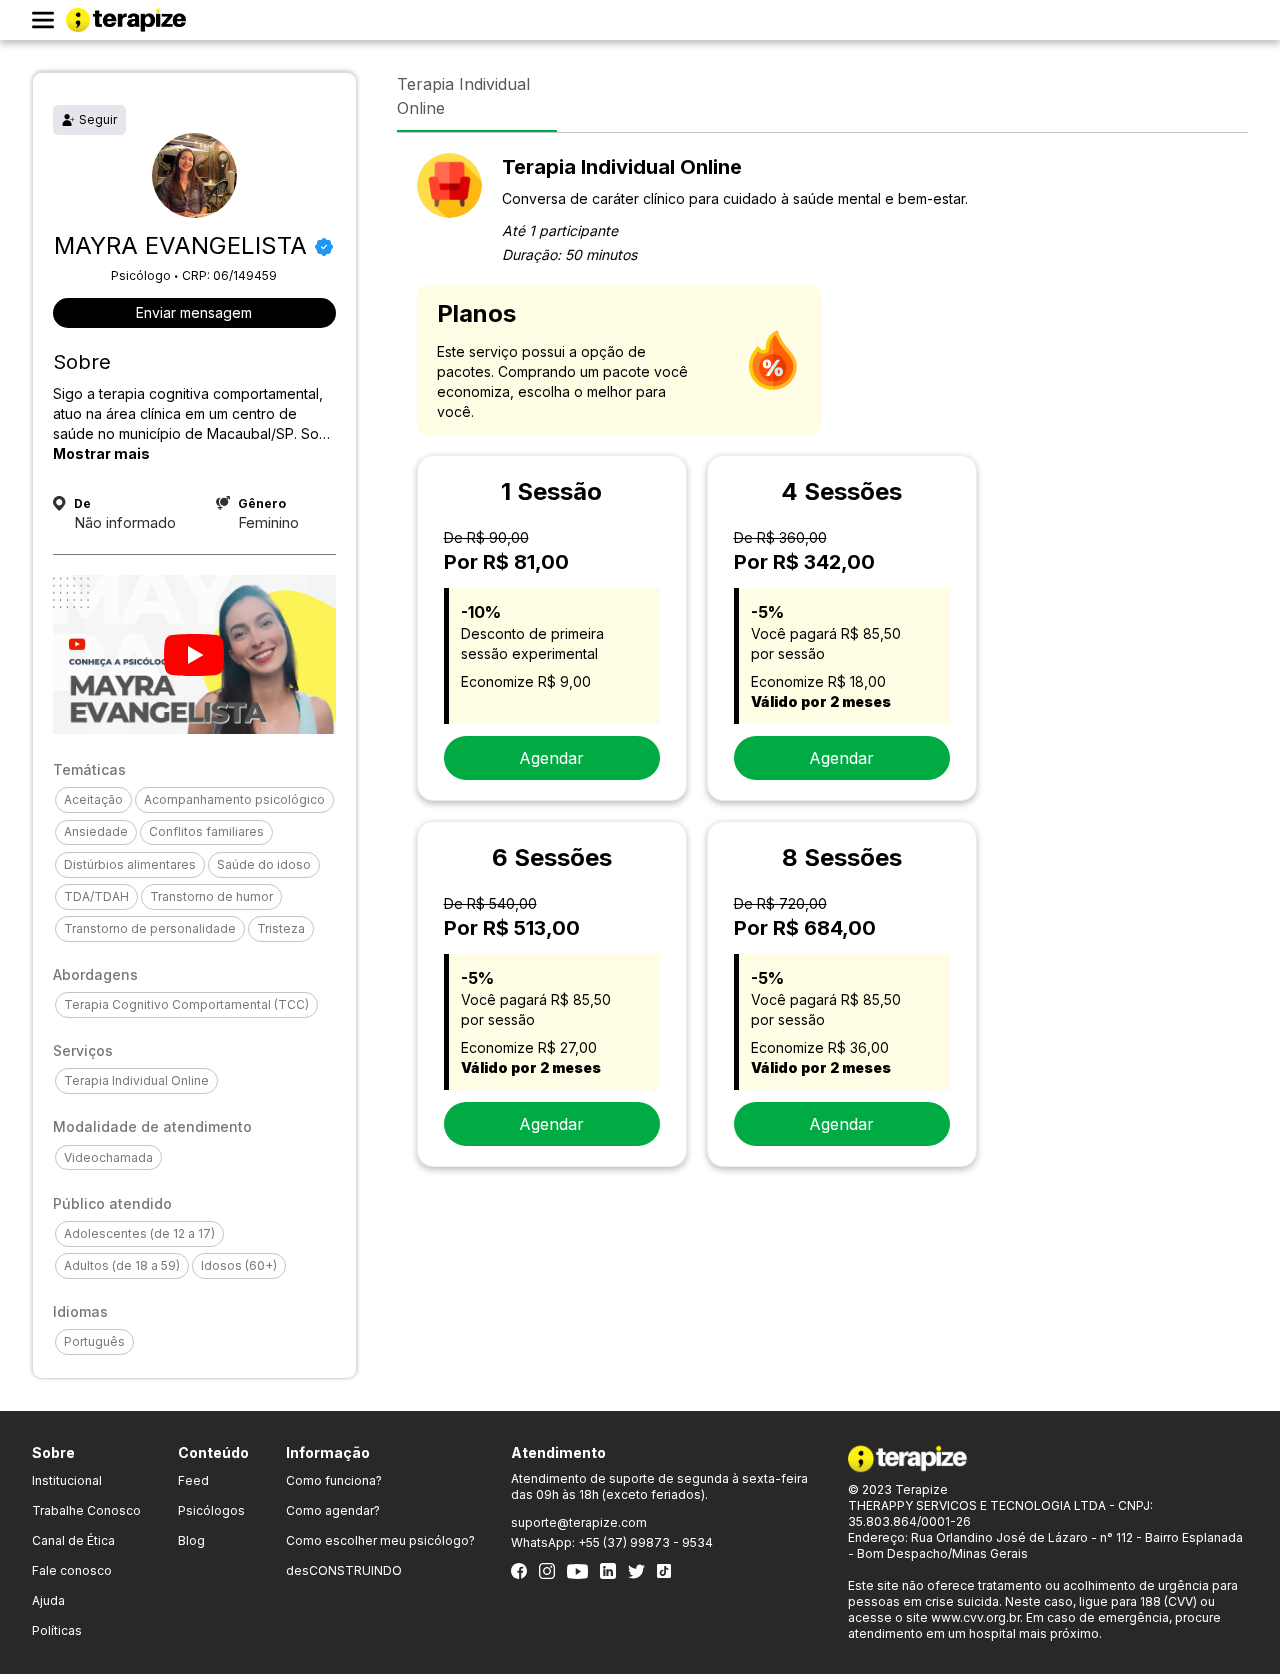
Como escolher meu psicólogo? (380, 1540)
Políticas (57, 1630)
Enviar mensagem (194, 312)
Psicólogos (211, 1510)
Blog (191, 1540)
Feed (193, 1480)
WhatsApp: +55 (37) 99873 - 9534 (612, 1542)
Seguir (98, 119)
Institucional (67, 1480)
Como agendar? (333, 1510)
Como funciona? (334, 1480)
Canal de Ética (73, 1540)
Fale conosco (72, 1570)
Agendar (551, 758)
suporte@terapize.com (579, 1522)
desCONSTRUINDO (344, 1570)
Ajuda (48, 1600)
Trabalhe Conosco (86, 1510)
